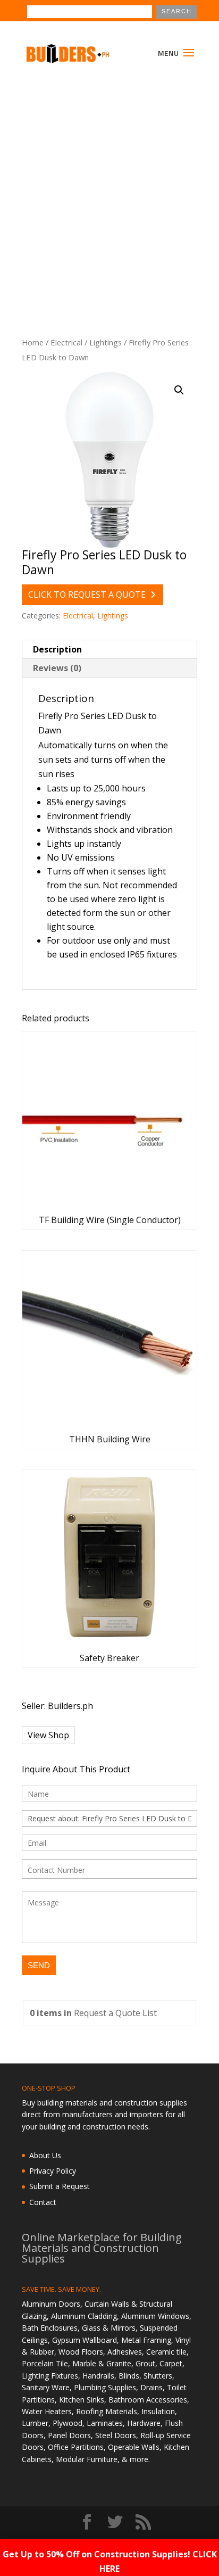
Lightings (106, 342)
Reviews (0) (57, 668)
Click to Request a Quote (87, 595)
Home (33, 342)
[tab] (109, 650)
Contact (43, 2202)
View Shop (48, 1735)
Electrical (66, 342)
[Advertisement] (109, 189)
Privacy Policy (53, 2171)
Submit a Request (60, 2186)
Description (57, 649)
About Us (45, 2155)
